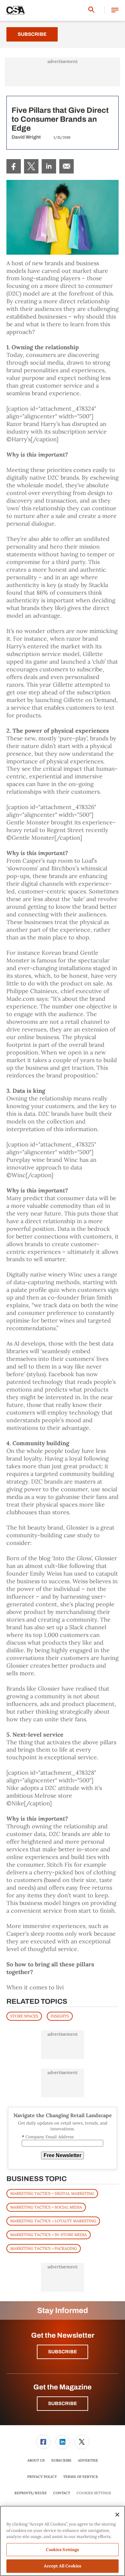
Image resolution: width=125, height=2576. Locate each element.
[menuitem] (14, 166)
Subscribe (32, 34)
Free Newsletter (63, 2155)
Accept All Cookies (63, 2566)
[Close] (117, 2515)
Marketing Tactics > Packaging (44, 2248)
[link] (14, 166)
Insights (60, 2016)
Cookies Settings (94, 2493)
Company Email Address (48, 2137)
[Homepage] (16, 11)
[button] (115, 10)
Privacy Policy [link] (42, 2477)
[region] (63, 2541)
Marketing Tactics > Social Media (46, 2207)
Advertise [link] (88, 2460)
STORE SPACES (24, 2016)
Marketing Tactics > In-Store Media (49, 2235)
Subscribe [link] (61, 2460)
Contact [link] (62, 2493)
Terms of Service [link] (81, 2477)
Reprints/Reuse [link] (31, 2493)
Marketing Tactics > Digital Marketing (52, 2193)
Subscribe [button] (63, 2352)
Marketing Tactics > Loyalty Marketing (53, 2221)
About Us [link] (36, 2460)
